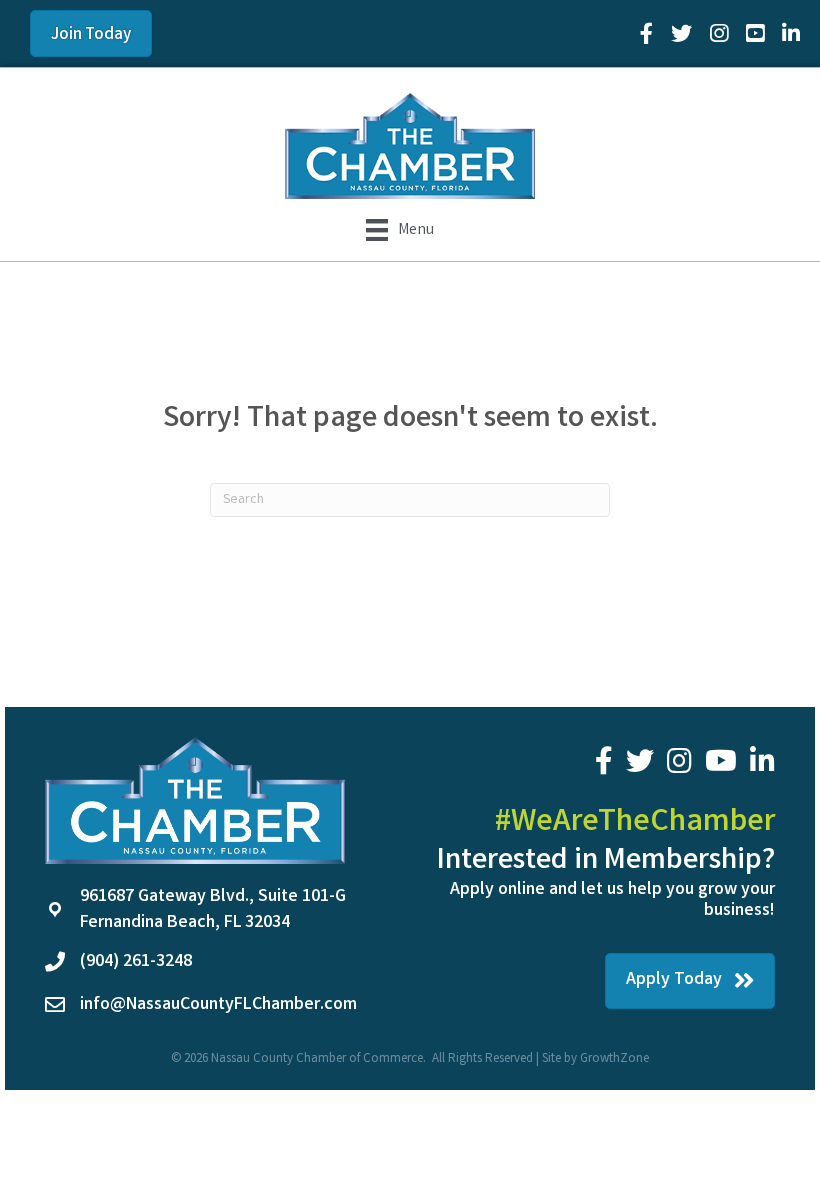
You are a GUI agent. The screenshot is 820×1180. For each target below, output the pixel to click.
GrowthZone (614, 1059)
